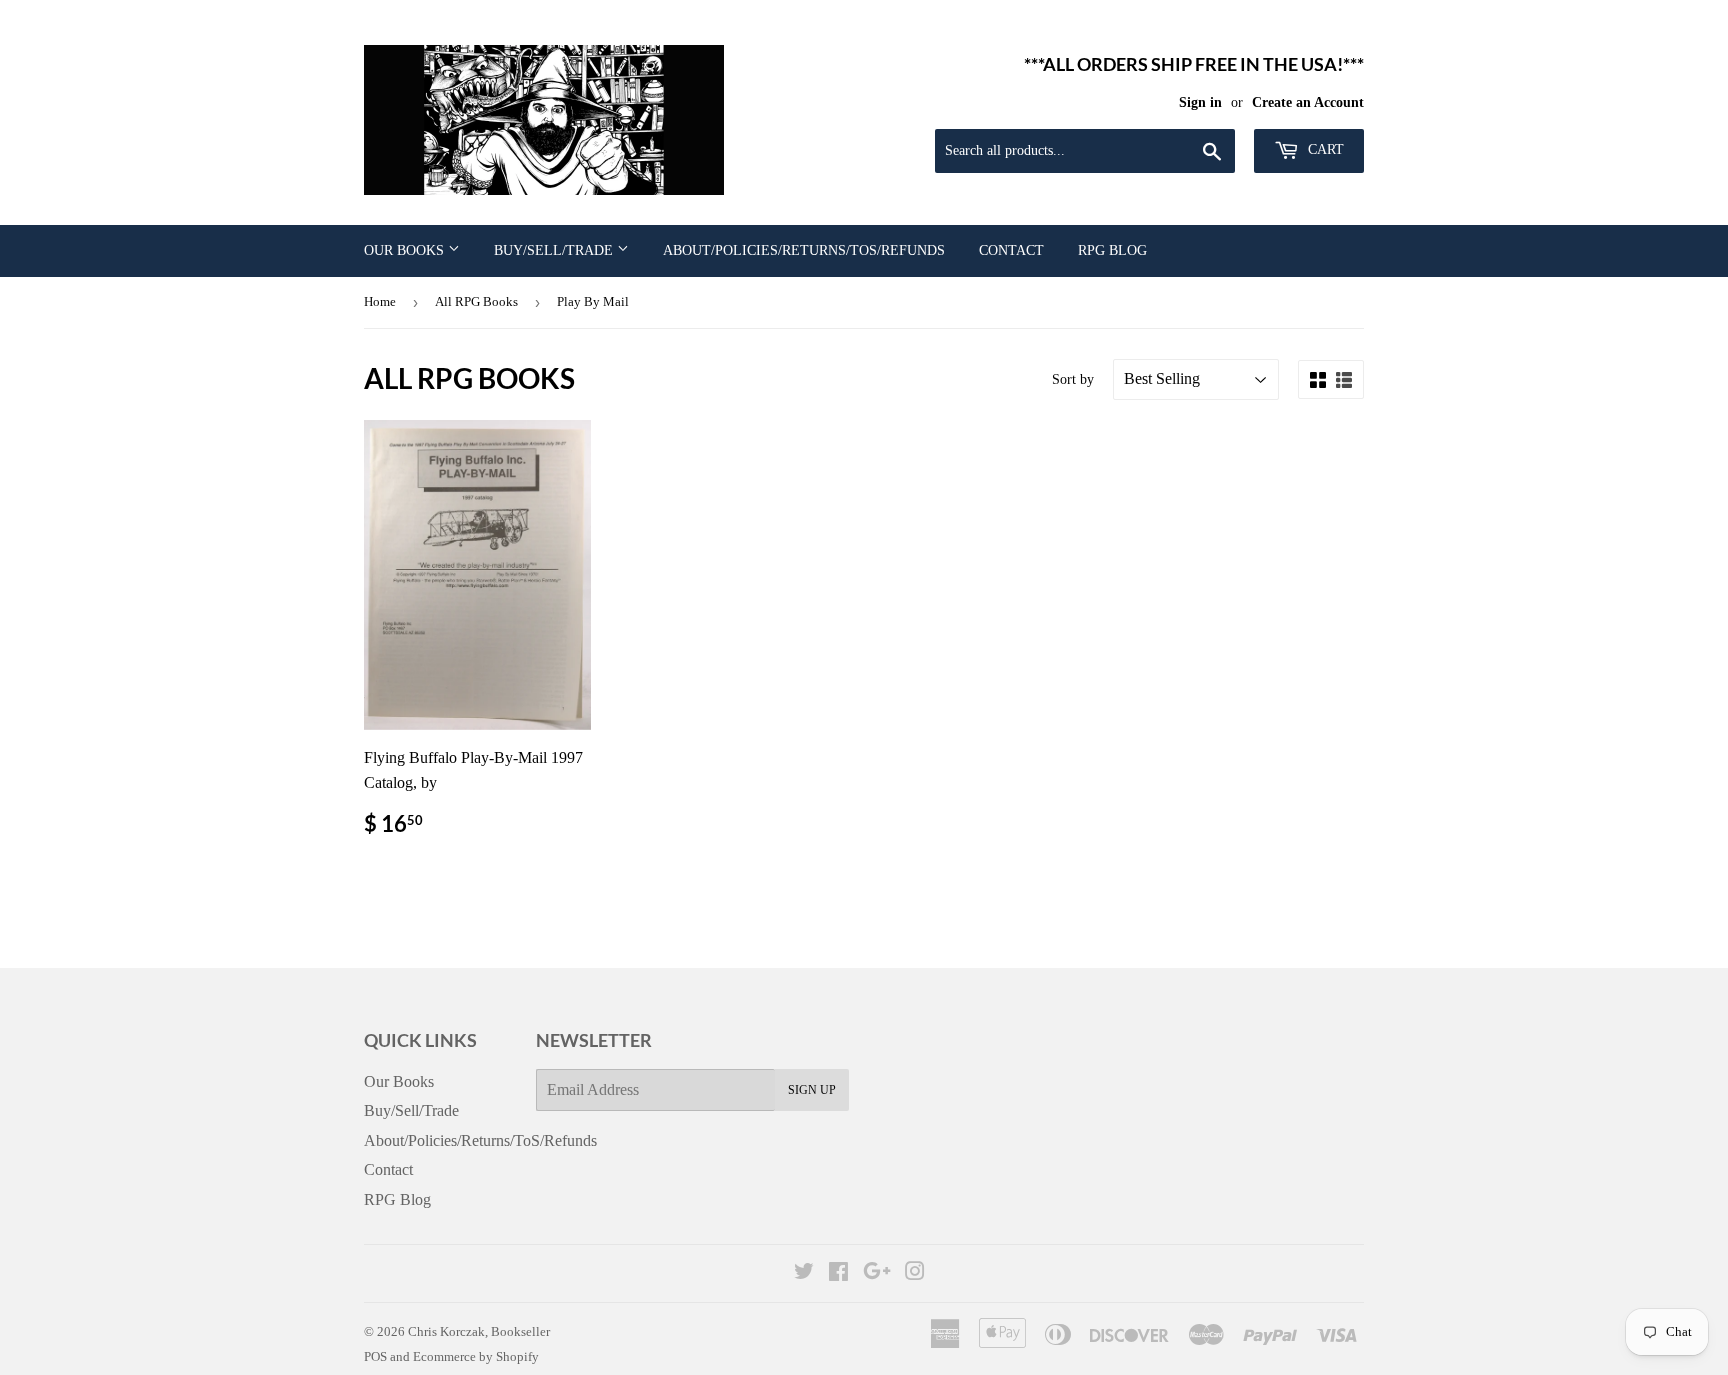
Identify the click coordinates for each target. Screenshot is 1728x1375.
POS (375, 1356)
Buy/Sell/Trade (555, 250)
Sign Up (812, 1090)
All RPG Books (476, 301)
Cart (1324, 149)
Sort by (1073, 379)
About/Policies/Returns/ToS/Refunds (804, 250)
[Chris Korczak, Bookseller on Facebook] (838, 1273)
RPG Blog (1112, 250)
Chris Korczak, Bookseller (479, 1331)
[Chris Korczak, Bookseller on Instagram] (915, 1273)
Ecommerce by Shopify (476, 1356)
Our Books (406, 250)
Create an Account (1308, 102)
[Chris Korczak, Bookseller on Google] (877, 1273)
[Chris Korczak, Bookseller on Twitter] (804, 1273)
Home (380, 301)
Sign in (1200, 102)
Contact (1011, 250)
